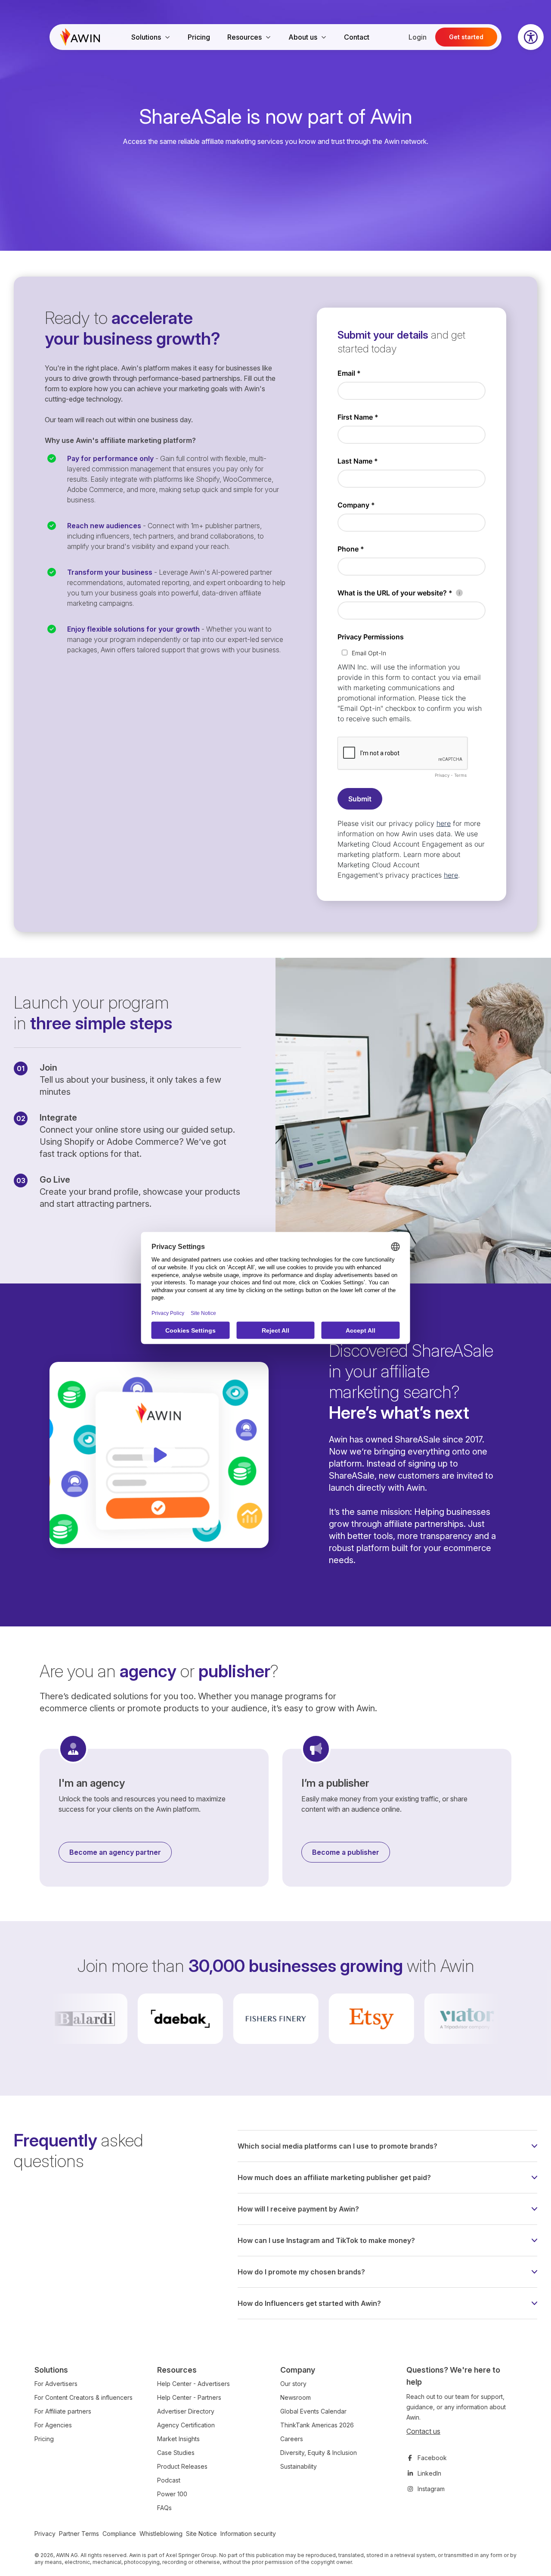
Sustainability (299, 2466)
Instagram (431, 2489)
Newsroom (296, 2397)
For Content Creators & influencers (84, 2397)
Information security (248, 2534)
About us (303, 37)
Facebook (432, 2458)
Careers (292, 2439)
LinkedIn (429, 2473)
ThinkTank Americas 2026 (317, 2425)
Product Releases (182, 2466)
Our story (293, 2384)
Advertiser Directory (186, 2411)
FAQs (164, 2508)
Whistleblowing (161, 2534)
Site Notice (201, 2534)
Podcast (169, 2480)
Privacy (45, 2534)
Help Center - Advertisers (193, 2384)
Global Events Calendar (313, 2411)
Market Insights (178, 2439)
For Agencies (53, 2425)
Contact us (423, 2431)
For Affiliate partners (63, 2411)
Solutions (146, 37)
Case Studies (176, 2453)
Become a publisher (346, 1852)
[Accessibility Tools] (531, 37)
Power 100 (172, 2494)
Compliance (119, 2534)
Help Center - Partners (189, 2397)
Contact (357, 37)
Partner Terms (79, 2534)
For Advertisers (56, 2384)
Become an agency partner (115, 1852)
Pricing (199, 37)
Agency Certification (186, 2425)
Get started (466, 37)
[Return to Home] (80, 37)
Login (418, 37)
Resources (245, 37)
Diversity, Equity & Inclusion (319, 2453)
